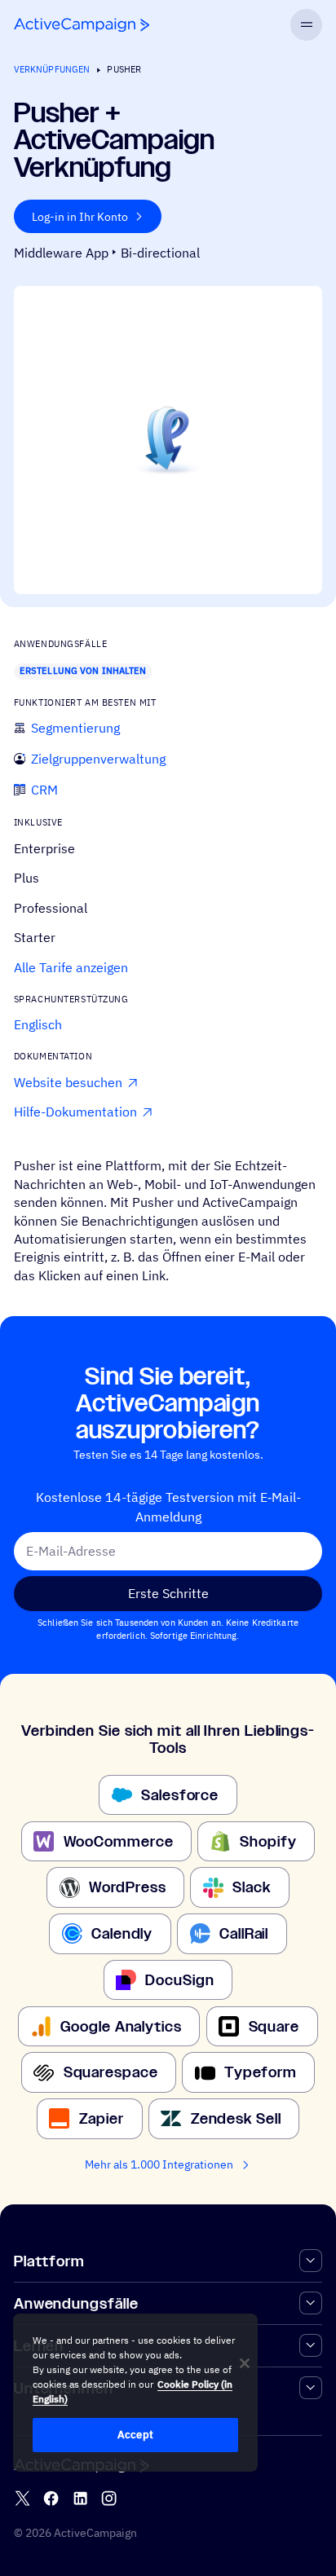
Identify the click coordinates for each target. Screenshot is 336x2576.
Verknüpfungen (52, 69)
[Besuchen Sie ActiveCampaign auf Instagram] (109, 2498)
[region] (135, 2393)
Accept (135, 2435)
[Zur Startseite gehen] (82, 25)
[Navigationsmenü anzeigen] (306, 25)
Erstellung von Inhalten (83, 671)
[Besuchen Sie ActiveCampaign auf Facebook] (51, 2498)
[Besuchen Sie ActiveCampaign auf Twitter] (22, 2498)
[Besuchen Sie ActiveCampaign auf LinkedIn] (80, 2498)
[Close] (245, 2363)
